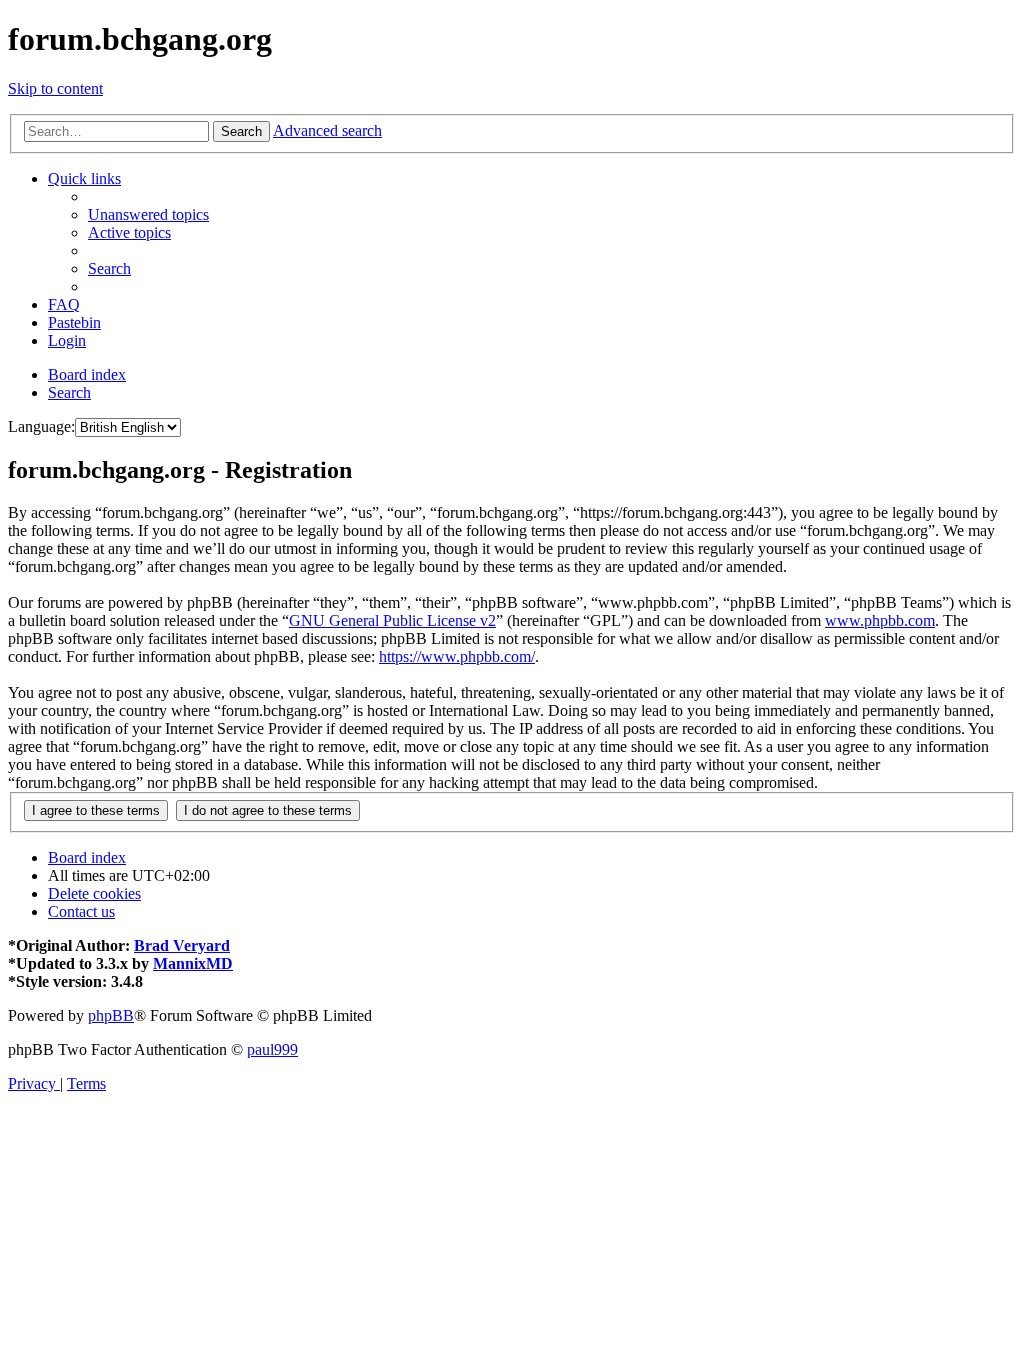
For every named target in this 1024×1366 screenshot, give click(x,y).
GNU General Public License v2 (392, 620)
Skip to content (55, 88)
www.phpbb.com (880, 620)
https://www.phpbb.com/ (457, 656)
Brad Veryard (182, 945)
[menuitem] (148, 214)
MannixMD (193, 963)
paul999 (272, 1049)
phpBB (111, 1015)
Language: (41, 426)
